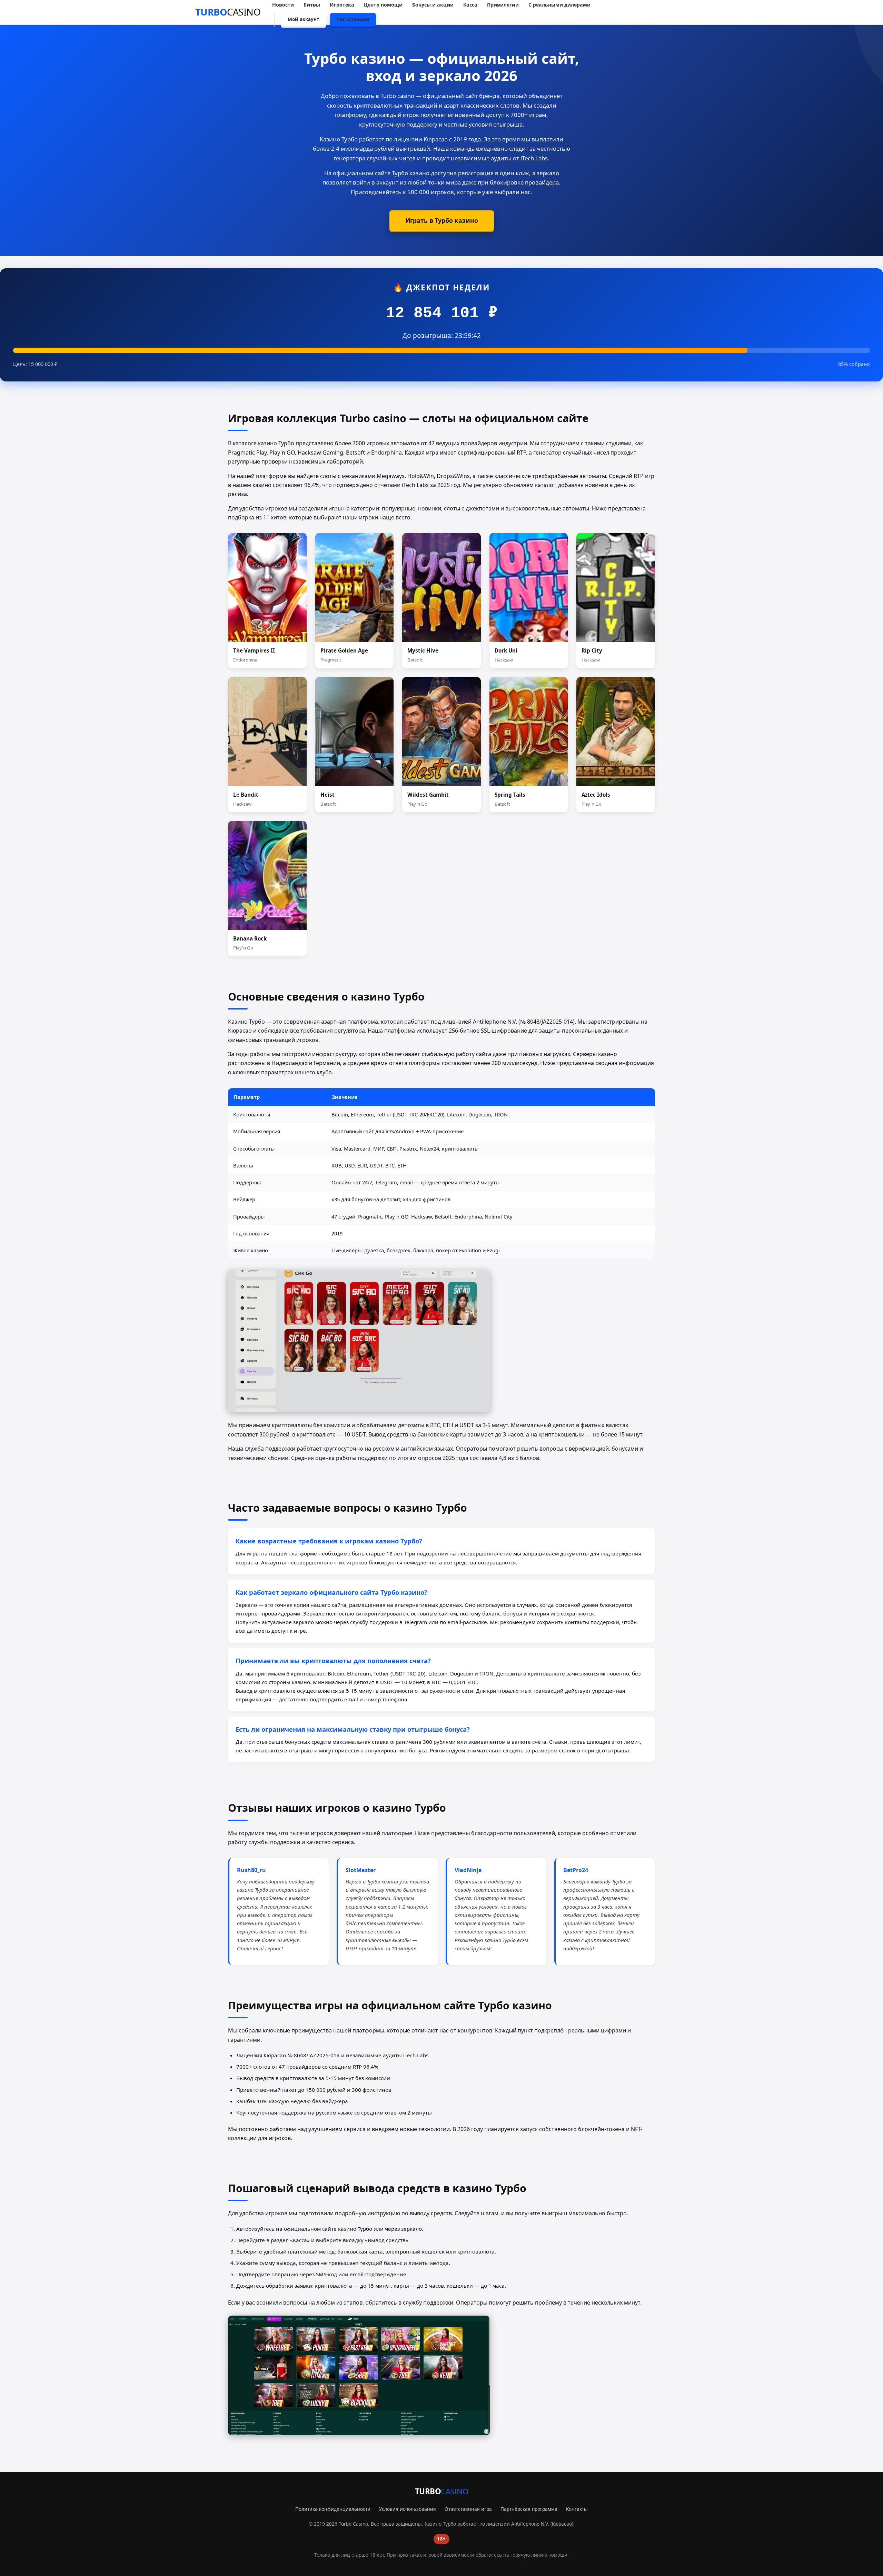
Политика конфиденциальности (333, 2509)
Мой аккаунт (304, 19)
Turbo (228, 12)
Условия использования (408, 2509)
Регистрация (353, 19)
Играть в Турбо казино (442, 220)
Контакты (577, 2509)
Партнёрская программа (529, 2509)
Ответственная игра (468, 2509)
